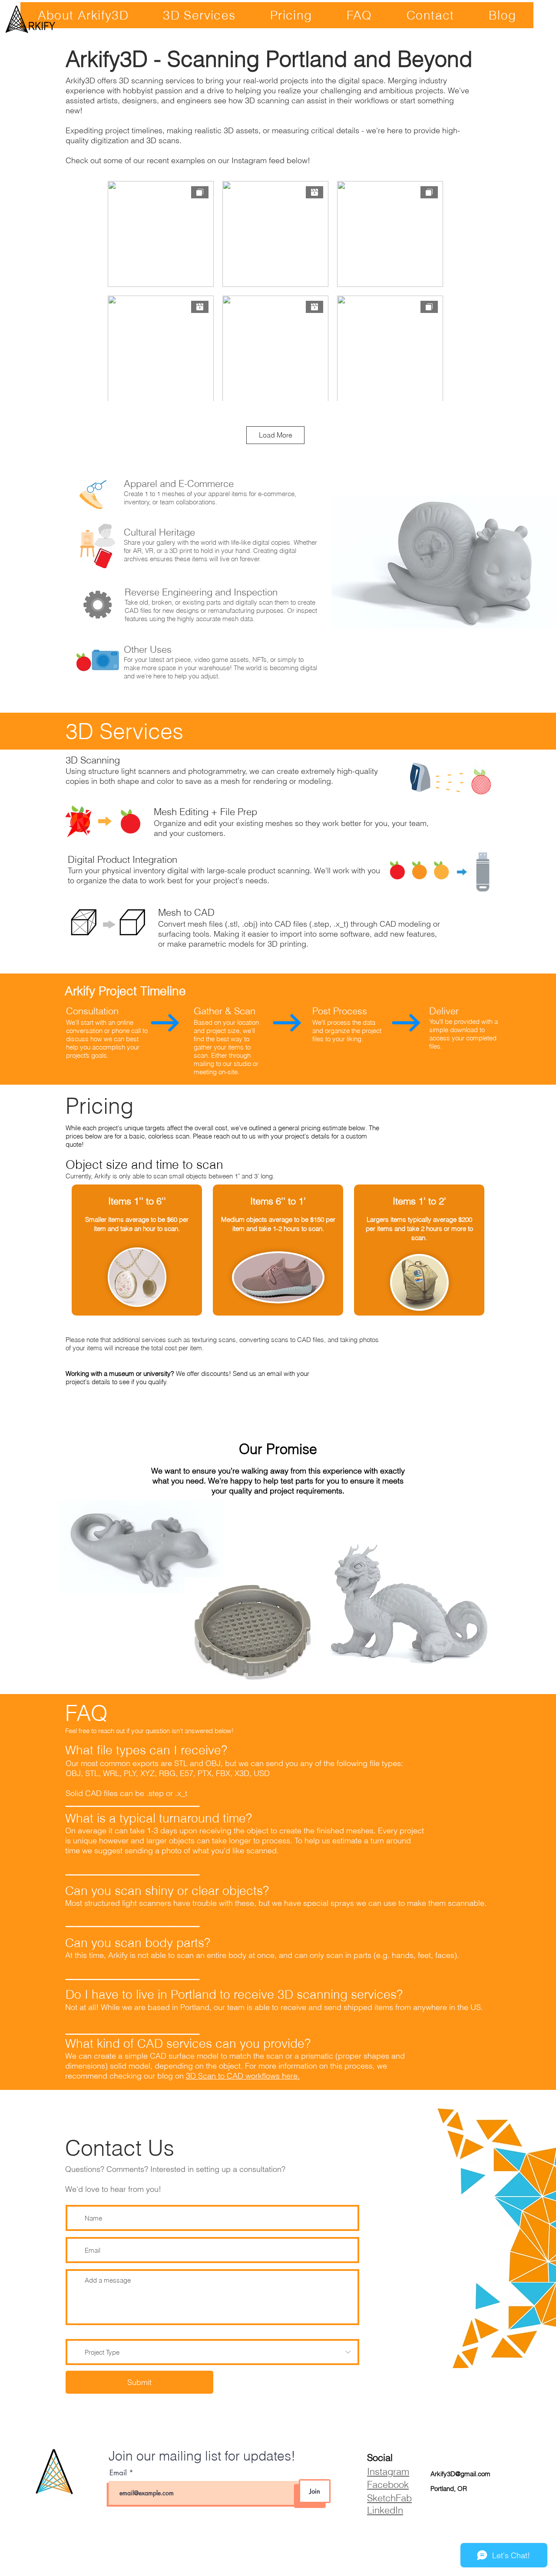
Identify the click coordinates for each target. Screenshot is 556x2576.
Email (119, 2473)
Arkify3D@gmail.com (460, 2474)
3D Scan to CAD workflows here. (243, 2076)
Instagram (388, 2471)
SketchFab (389, 2498)
